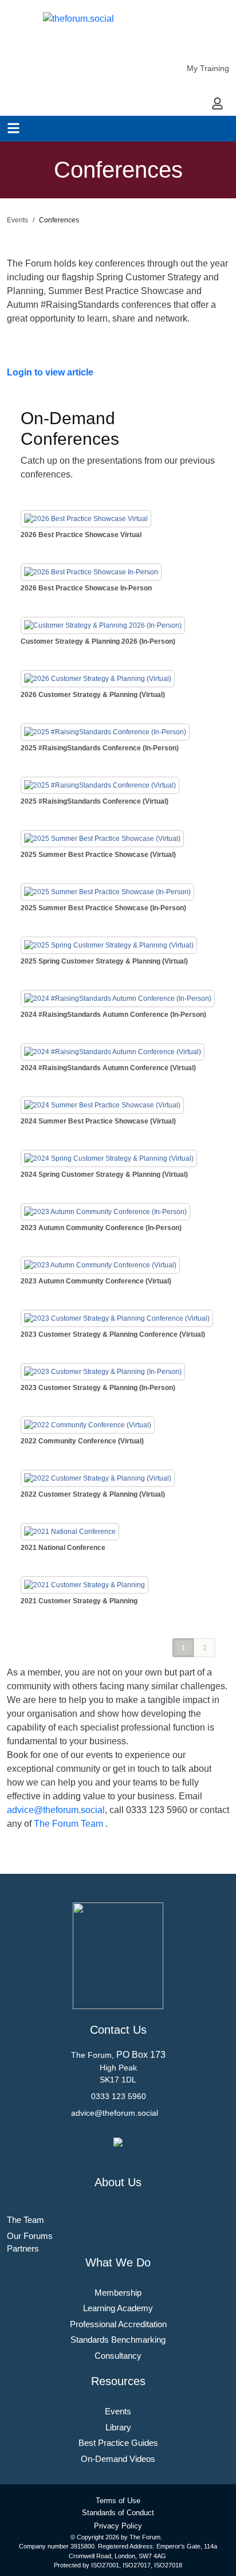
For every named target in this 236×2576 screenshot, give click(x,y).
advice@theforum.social (56, 1810)
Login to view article (50, 372)
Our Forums (30, 2236)
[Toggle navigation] (13, 128)
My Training (208, 68)
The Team (25, 2220)
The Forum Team (68, 1824)
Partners (23, 2248)
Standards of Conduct (118, 2513)
